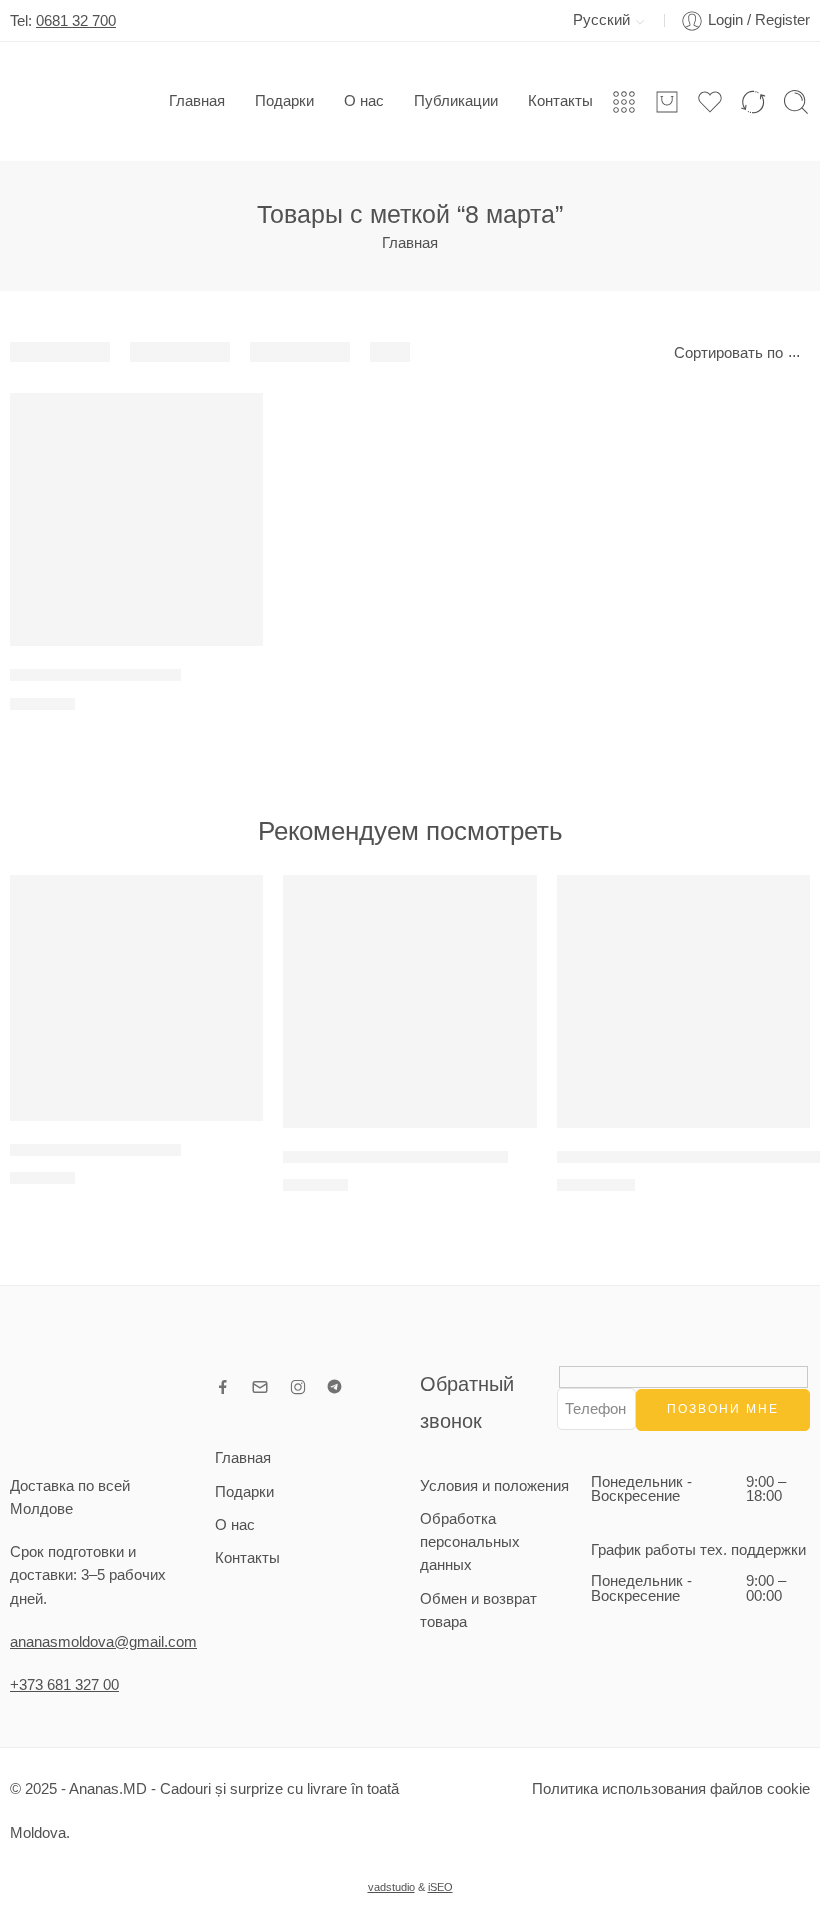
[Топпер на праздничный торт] (409, 1001)
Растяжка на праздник (95, 1149)
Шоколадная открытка (95, 674)
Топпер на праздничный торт (395, 1156)
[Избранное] (234, 421)
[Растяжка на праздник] (136, 998)
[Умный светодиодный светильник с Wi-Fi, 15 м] (683, 1001)
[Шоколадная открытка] (136, 519)
